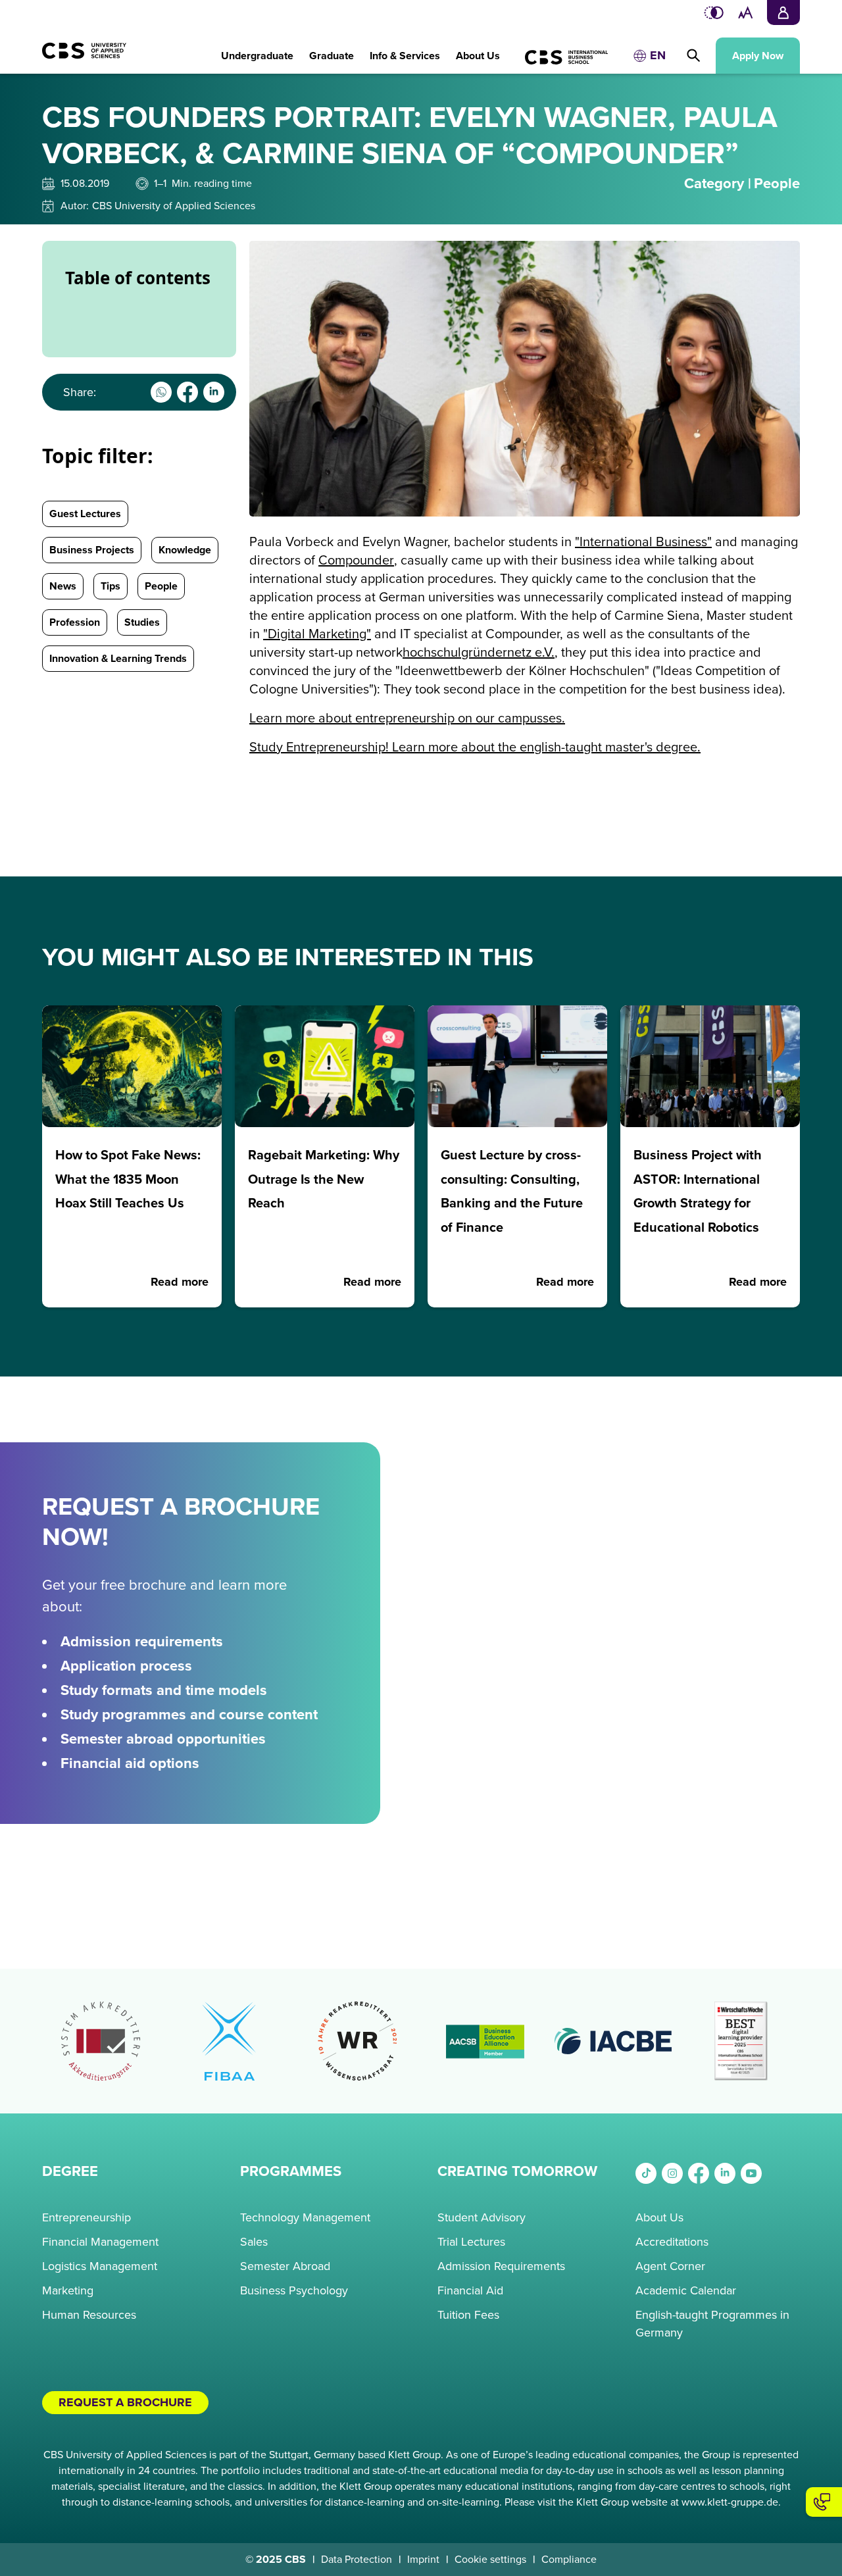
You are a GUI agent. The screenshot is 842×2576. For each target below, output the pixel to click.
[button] (257, 49)
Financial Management (100, 2242)
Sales (254, 2242)
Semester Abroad (285, 2266)
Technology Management (305, 2217)
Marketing (68, 2290)
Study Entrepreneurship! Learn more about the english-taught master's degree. (475, 747)
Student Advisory (482, 2217)
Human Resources (89, 2315)
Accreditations (672, 2242)
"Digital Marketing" (317, 634)
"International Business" (643, 542)
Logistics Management (100, 2266)
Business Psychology (294, 2290)
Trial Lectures (471, 2242)
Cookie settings (490, 2560)
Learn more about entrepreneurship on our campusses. (407, 719)
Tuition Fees (468, 2315)
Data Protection (357, 2560)
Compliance (569, 2560)
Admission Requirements (501, 2266)
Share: (80, 392)
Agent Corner (670, 2266)
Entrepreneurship (87, 2217)
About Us (659, 2217)
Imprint (423, 2560)
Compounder (356, 561)
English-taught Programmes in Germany (712, 2324)
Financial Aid (470, 2290)
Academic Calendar (686, 2290)
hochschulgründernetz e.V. (479, 653)
